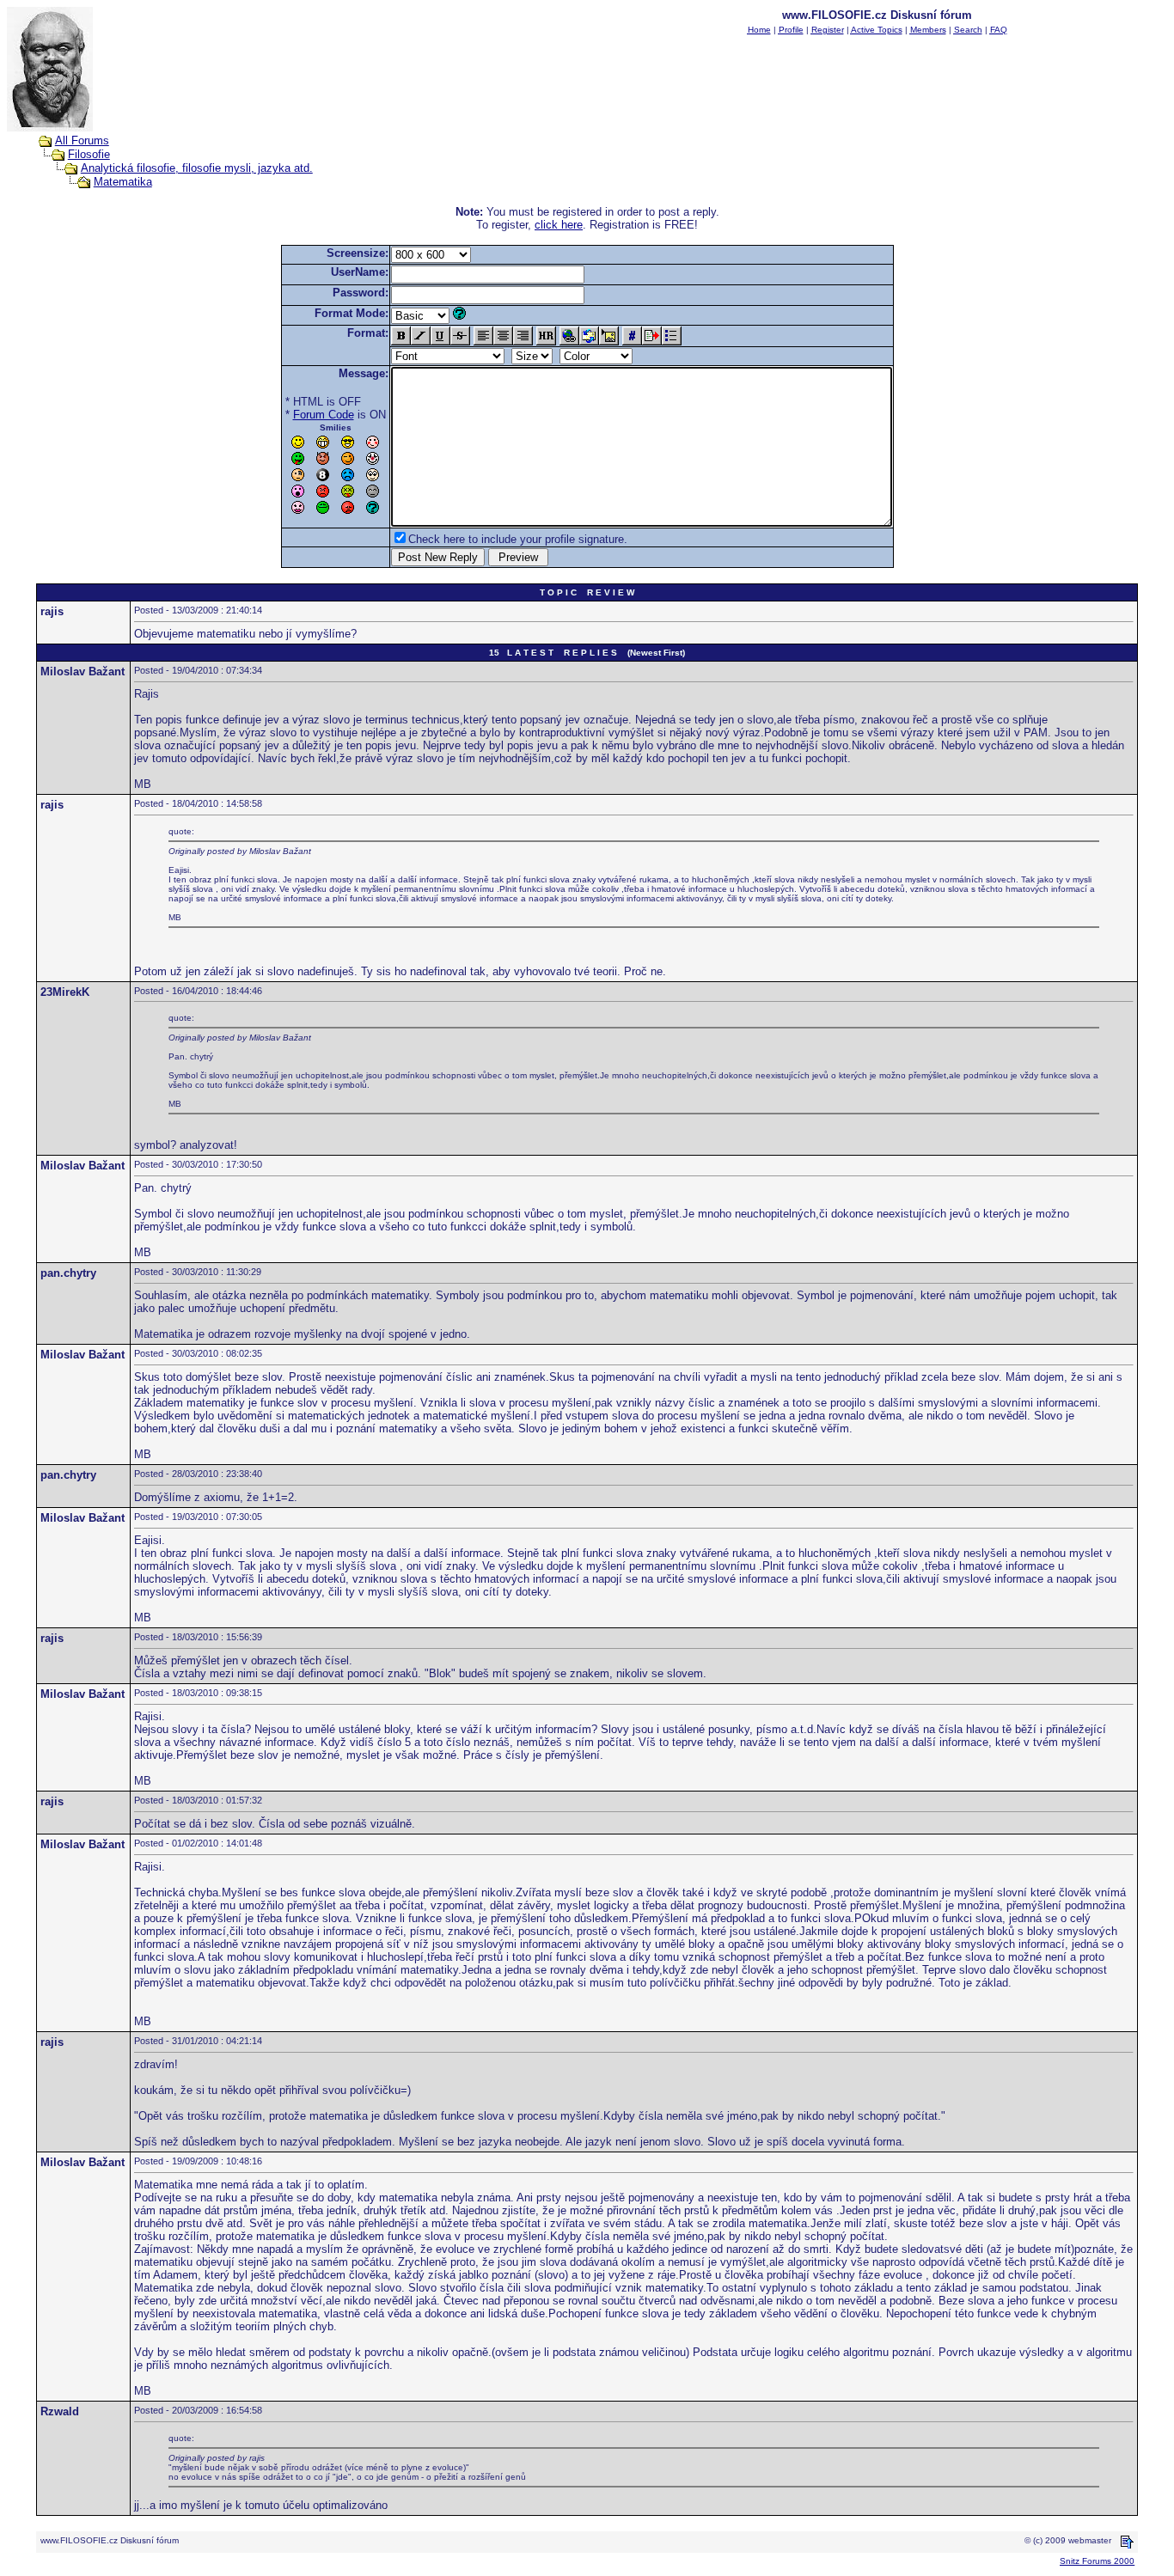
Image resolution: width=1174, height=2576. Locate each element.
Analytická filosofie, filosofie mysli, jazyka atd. (197, 168)
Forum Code (324, 415)
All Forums (82, 140)
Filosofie (89, 154)
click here (559, 225)
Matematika (123, 182)
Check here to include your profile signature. (518, 539)
